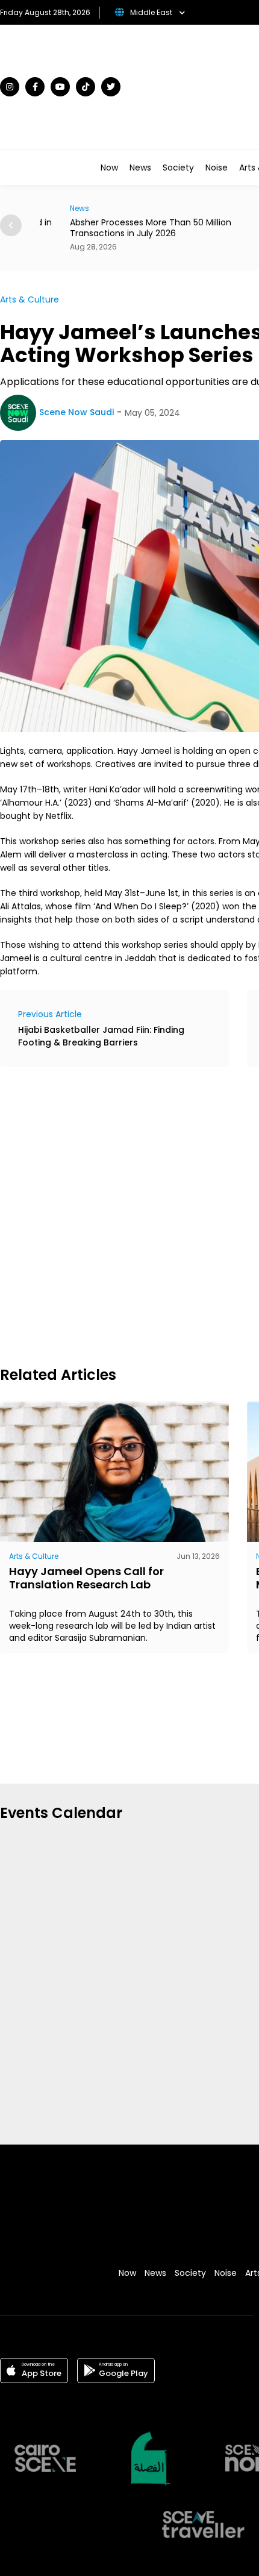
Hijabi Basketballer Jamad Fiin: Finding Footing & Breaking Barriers (101, 1036)
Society (178, 168)
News (140, 168)
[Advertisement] (129, 1215)
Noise (217, 168)
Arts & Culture (30, 299)
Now (109, 168)
